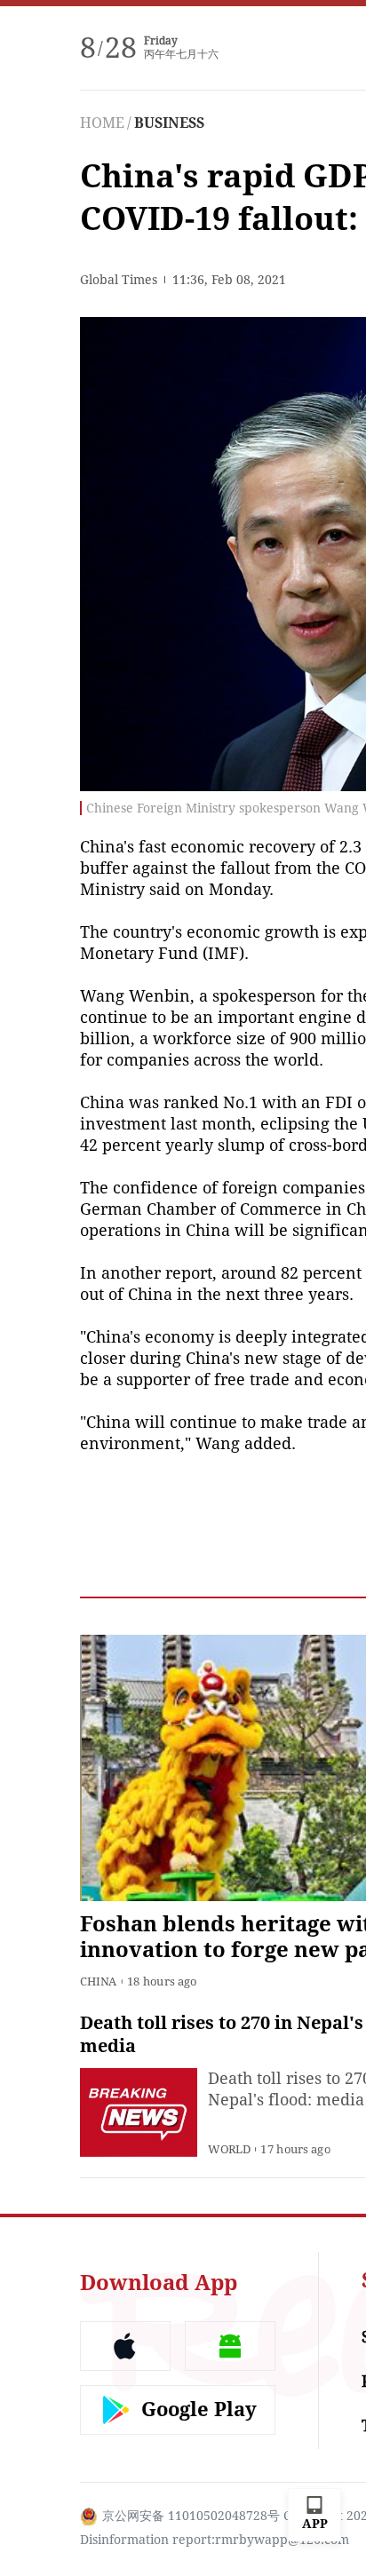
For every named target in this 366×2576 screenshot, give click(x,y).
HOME (102, 123)
